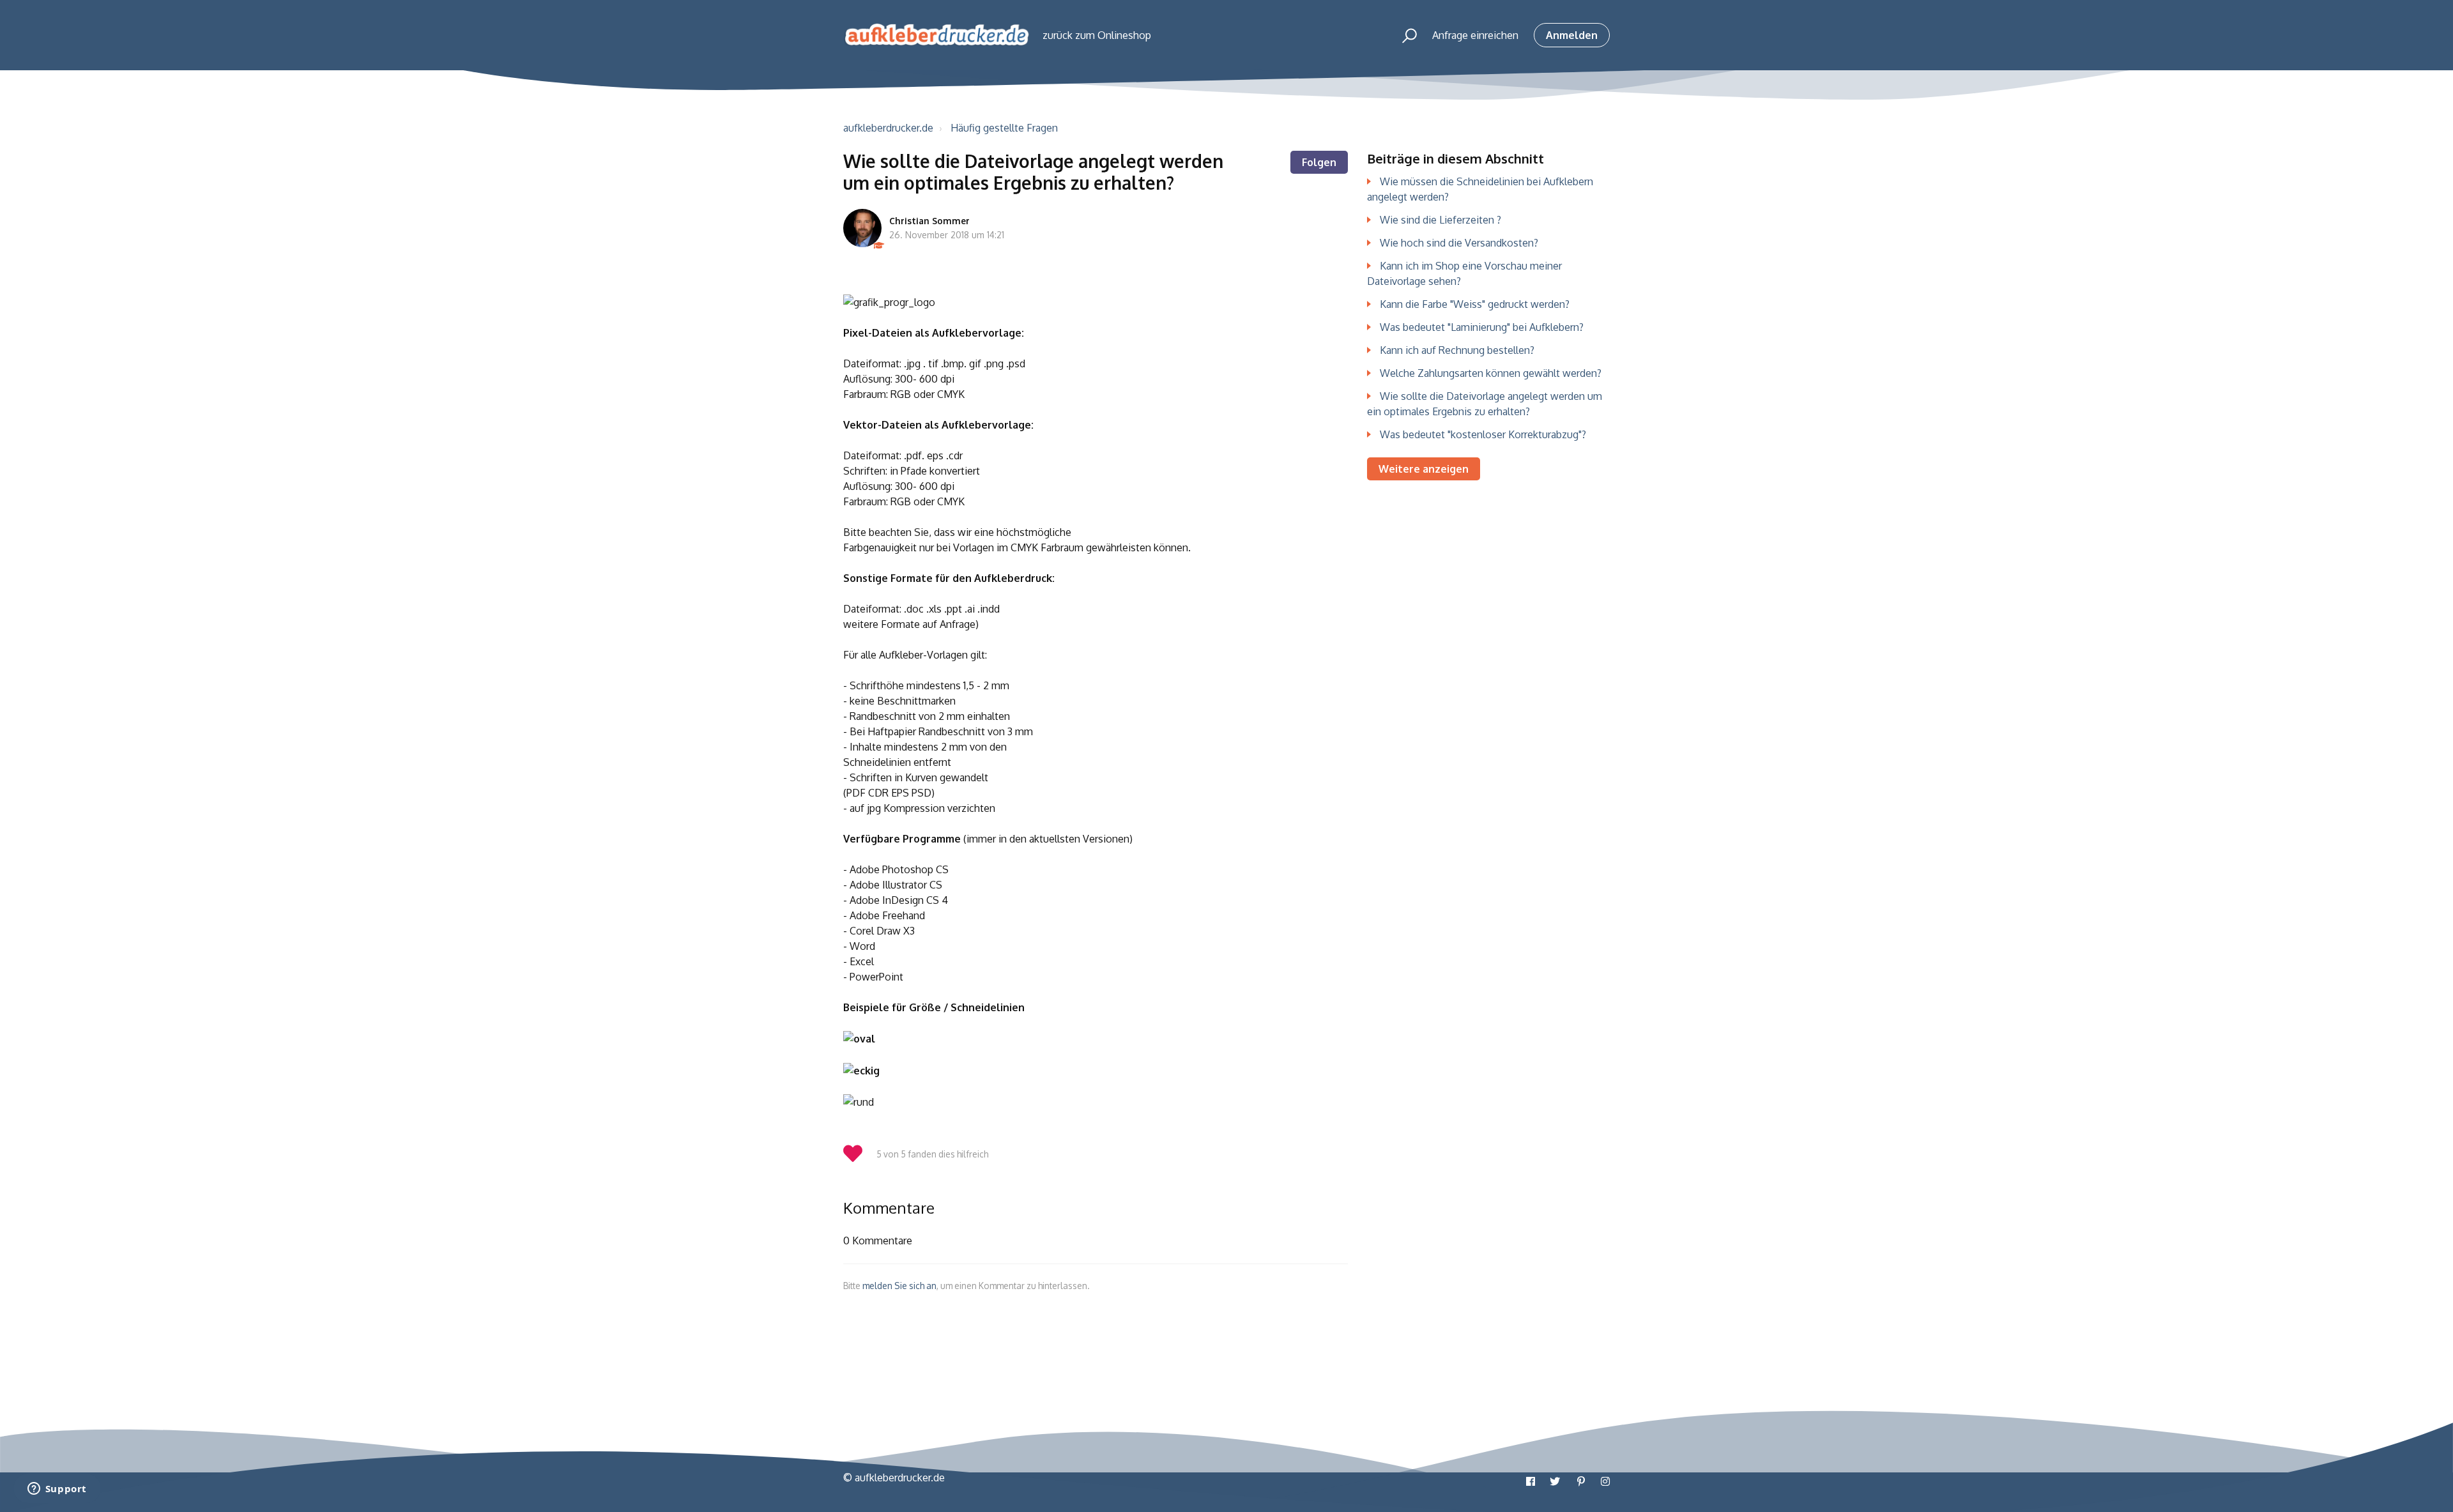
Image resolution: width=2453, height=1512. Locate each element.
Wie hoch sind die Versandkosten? (1459, 243)
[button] (1404, 35)
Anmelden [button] (1572, 35)
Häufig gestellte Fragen (1004, 128)
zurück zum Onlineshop (1097, 35)
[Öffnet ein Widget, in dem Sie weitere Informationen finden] (57, 1490)
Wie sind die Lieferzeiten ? (1440, 220)
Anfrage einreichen (1475, 35)
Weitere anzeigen (1424, 469)
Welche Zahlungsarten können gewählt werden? (1491, 373)
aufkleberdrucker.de (888, 128)
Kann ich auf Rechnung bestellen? (1457, 350)
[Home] (937, 35)
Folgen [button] (1319, 162)
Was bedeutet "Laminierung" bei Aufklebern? (1482, 327)
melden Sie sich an (899, 1286)
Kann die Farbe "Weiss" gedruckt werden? (1475, 304)
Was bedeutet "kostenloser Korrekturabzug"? (1483, 434)
